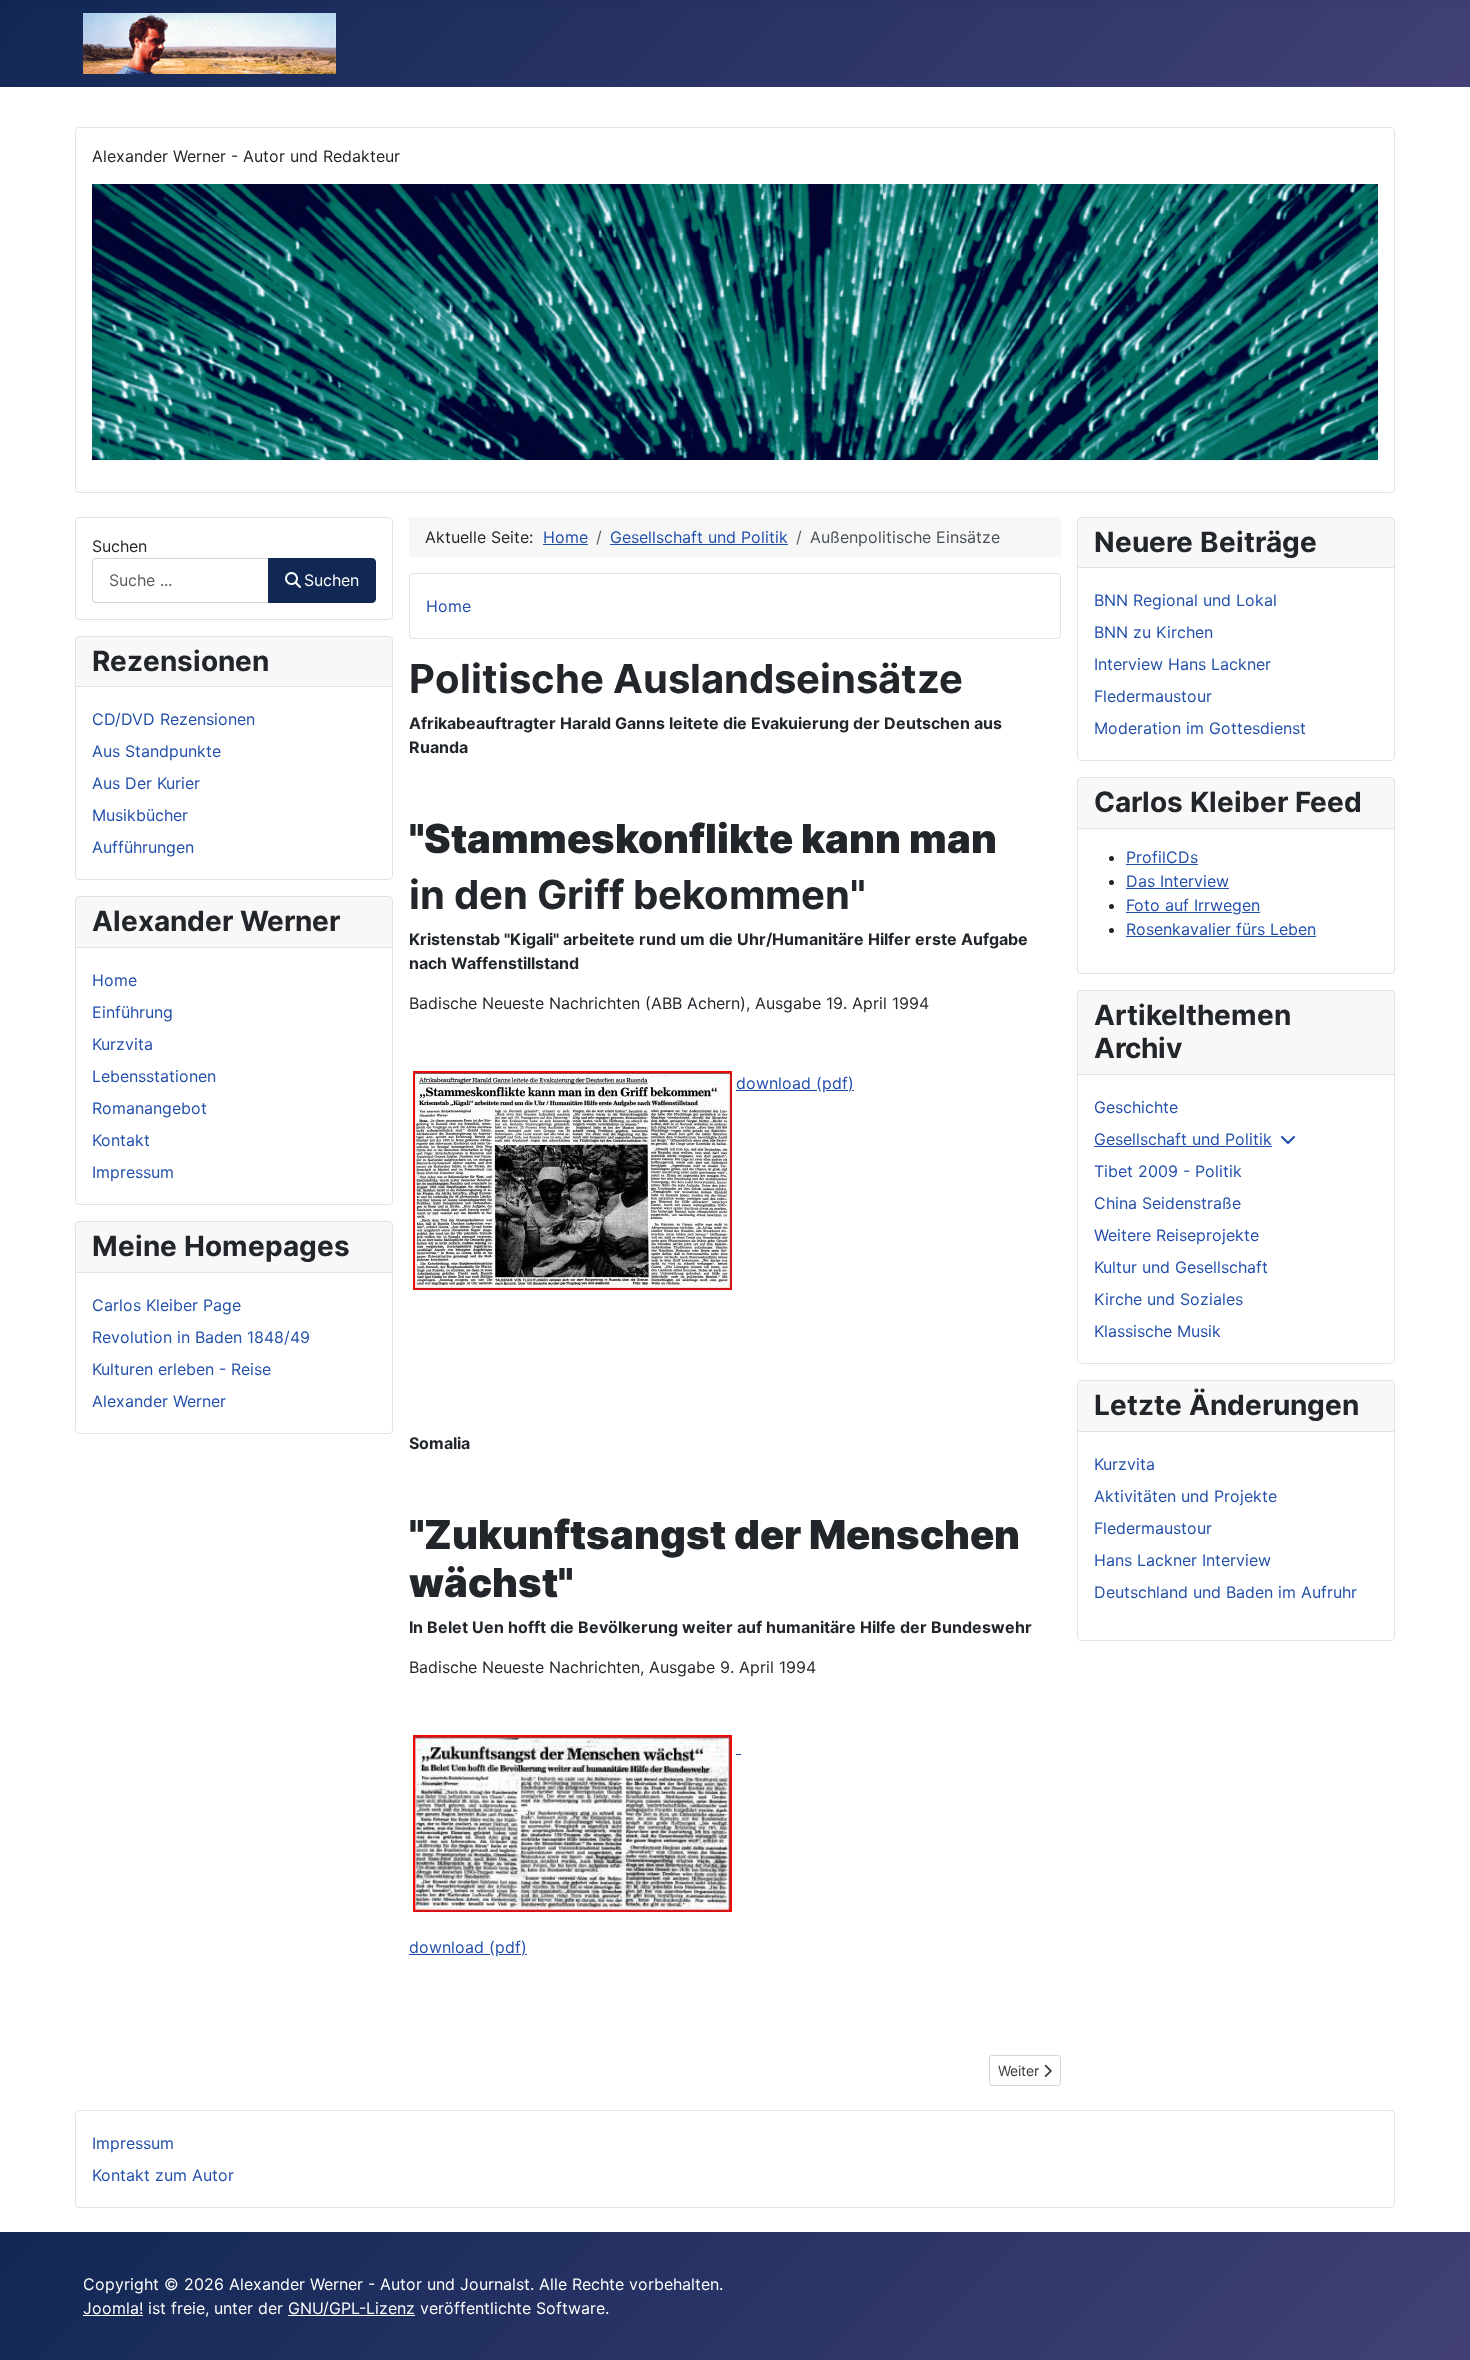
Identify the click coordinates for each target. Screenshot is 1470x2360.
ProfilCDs (1162, 857)
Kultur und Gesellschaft (1181, 1267)
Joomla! (113, 2308)
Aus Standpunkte (156, 751)
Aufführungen (143, 847)
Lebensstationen (154, 1076)
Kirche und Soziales (1168, 1299)
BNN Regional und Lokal (1185, 600)
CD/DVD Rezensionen (173, 719)
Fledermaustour (1153, 696)
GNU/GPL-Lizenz (351, 2308)
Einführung (132, 1012)
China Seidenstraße (1167, 1203)
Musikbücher (140, 815)
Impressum (133, 1172)
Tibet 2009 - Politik (1168, 1171)
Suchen (119, 546)
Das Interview (1177, 881)
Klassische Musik (1157, 1331)
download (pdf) (795, 1083)
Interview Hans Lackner (1182, 664)
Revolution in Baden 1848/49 (201, 1337)
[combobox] (180, 580)
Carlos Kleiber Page (166, 1305)
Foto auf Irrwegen (1193, 905)
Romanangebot (149, 1108)
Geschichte (1136, 1107)
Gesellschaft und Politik (1183, 1139)
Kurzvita (122, 1044)
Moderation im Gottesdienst (1200, 728)
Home (114, 980)
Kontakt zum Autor (163, 2175)
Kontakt (121, 1140)
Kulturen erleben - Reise (181, 1369)
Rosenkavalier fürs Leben (1221, 929)
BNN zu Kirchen (1153, 632)
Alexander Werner (159, 1401)
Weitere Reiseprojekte (1176, 1235)
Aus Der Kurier (146, 783)
